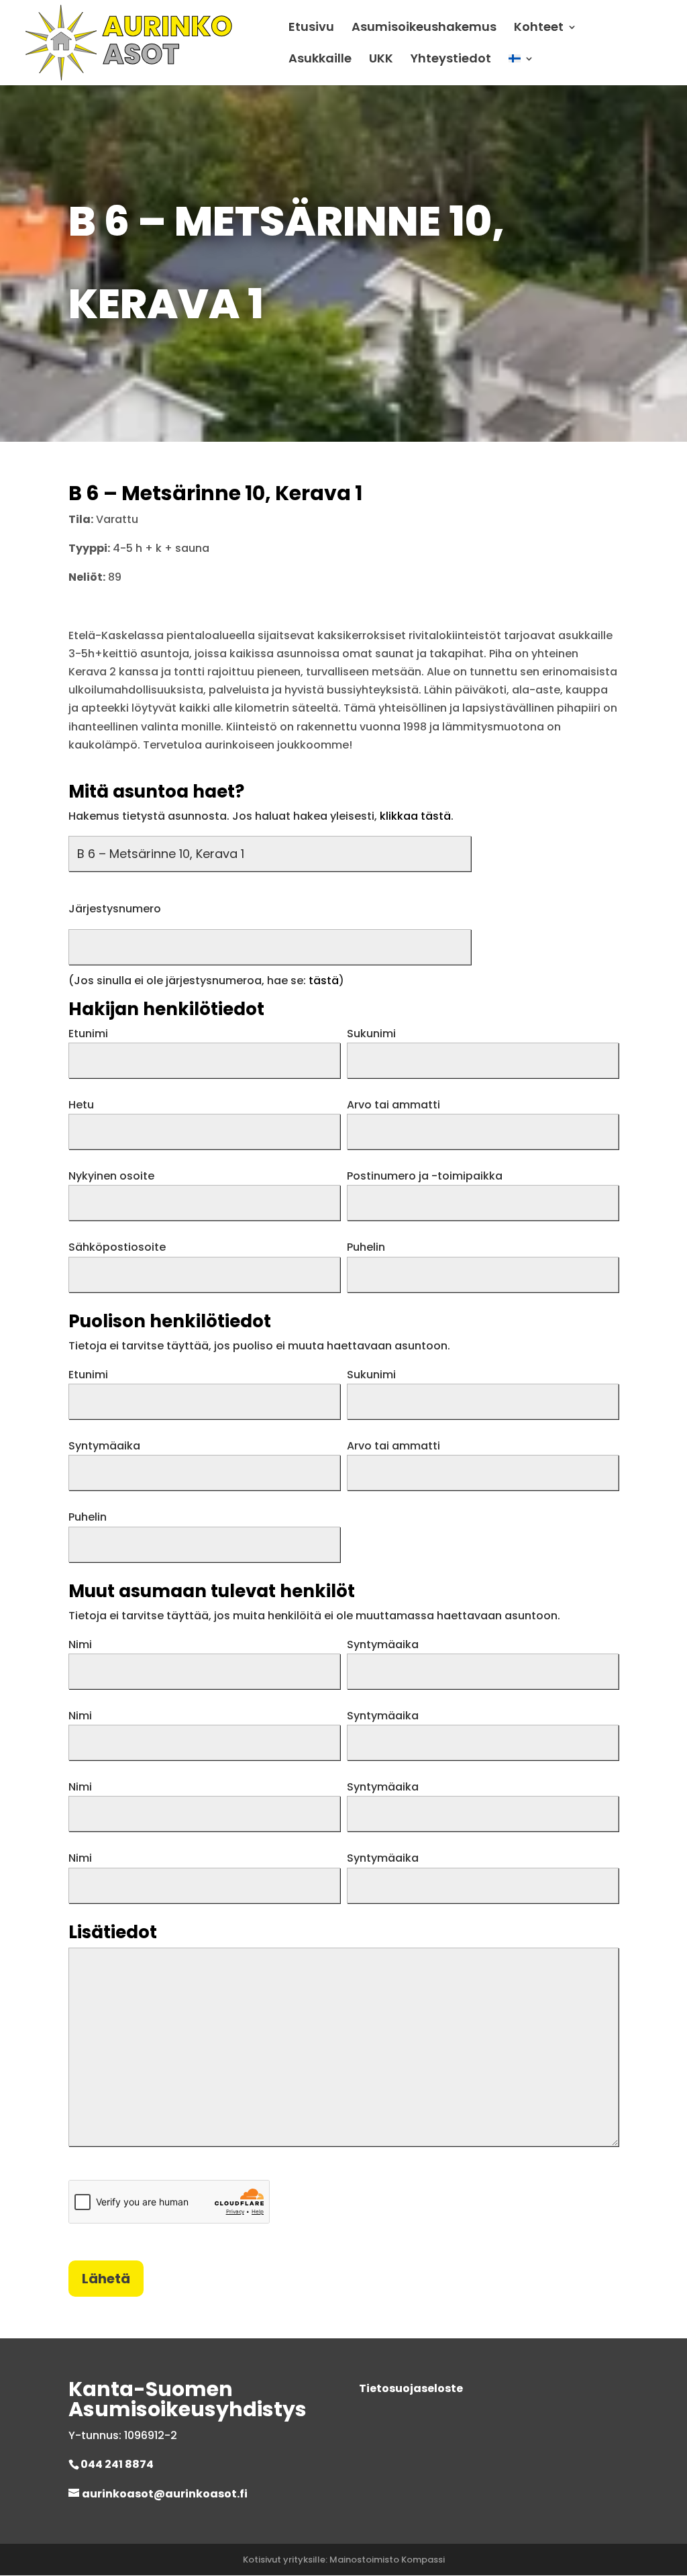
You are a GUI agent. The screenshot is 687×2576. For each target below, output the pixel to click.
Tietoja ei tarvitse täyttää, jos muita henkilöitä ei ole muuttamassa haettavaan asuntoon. (314, 1616)
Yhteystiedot (451, 60)
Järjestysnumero (115, 909)
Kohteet (539, 29)
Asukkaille (320, 60)
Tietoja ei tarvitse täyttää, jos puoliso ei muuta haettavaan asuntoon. (259, 1346)
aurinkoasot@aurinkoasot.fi (165, 2494)
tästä (324, 981)
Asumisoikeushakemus (424, 29)
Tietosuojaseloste (411, 2388)
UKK (381, 60)
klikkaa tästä (415, 816)
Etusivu (311, 29)
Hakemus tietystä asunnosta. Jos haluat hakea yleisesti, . (261, 816)
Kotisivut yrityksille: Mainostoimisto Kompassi (344, 2560)
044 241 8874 (117, 2464)
